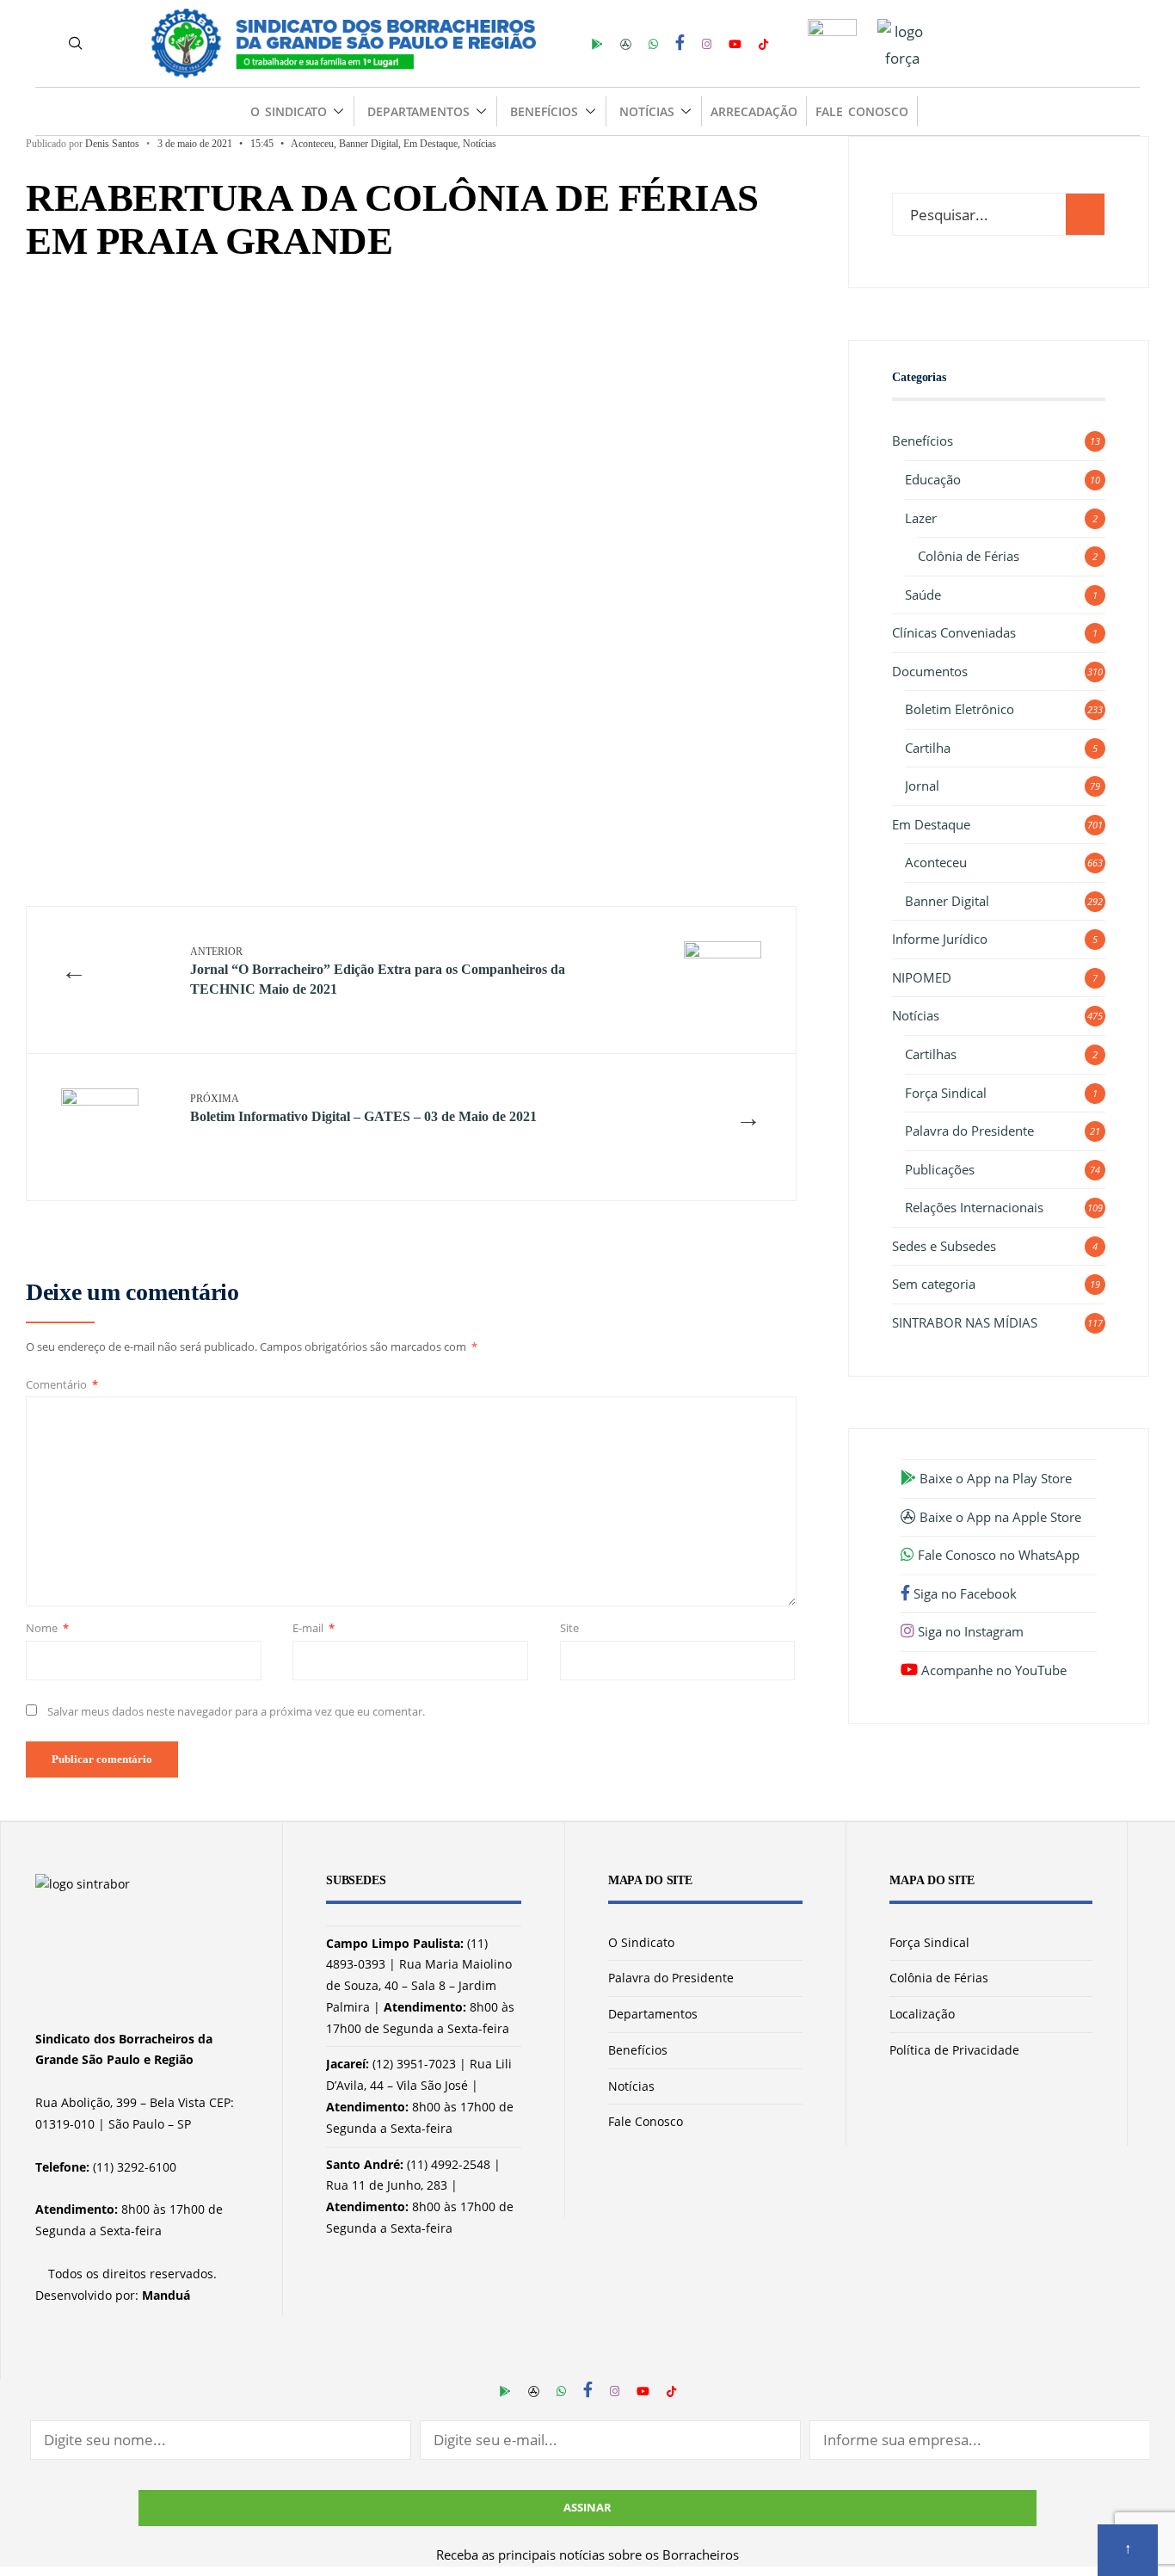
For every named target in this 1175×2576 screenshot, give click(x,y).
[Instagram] (707, 43)
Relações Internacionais (974, 1207)
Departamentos (418, 111)
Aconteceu (312, 144)
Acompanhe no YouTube (992, 1670)
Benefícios (544, 111)
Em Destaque (431, 144)
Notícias (647, 111)
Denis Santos (112, 144)
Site (569, 1628)
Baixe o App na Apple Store (999, 1517)
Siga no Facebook (963, 1593)
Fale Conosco (861, 111)
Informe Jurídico (940, 939)
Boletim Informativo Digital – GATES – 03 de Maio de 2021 (363, 1108)
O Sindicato (288, 111)
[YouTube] (735, 43)
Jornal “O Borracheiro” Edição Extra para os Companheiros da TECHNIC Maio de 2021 (378, 971)
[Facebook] (680, 43)
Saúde (923, 595)
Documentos (930, 671)
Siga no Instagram (969, 1631)
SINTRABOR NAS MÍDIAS (965, 1322)
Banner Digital (369, 144)
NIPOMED (922, 977)
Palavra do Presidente (969, 1131)
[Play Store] (597, 43)
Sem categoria (934, 1284)
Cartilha (928, 748)
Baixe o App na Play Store (994, 1478)
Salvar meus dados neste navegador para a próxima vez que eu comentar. (236, 1711)
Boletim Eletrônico (960, 709)
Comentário (62, 1384)
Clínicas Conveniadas (954, 632)
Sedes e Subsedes (944, 1246)
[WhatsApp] (653, 43)
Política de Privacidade (954, 2050)
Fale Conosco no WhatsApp (997, 1555)
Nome (47, 1628)
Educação (933, 479)
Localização (922, 2014)
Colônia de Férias (969, 556)
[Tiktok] (763, 43)
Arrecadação (754, 111)
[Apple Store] (626, 43)
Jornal (922, 786)
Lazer (921, 518)
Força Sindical (946, 1093)
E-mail (314, 1628)
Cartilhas (931, 1054)
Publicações (940, 1169)
